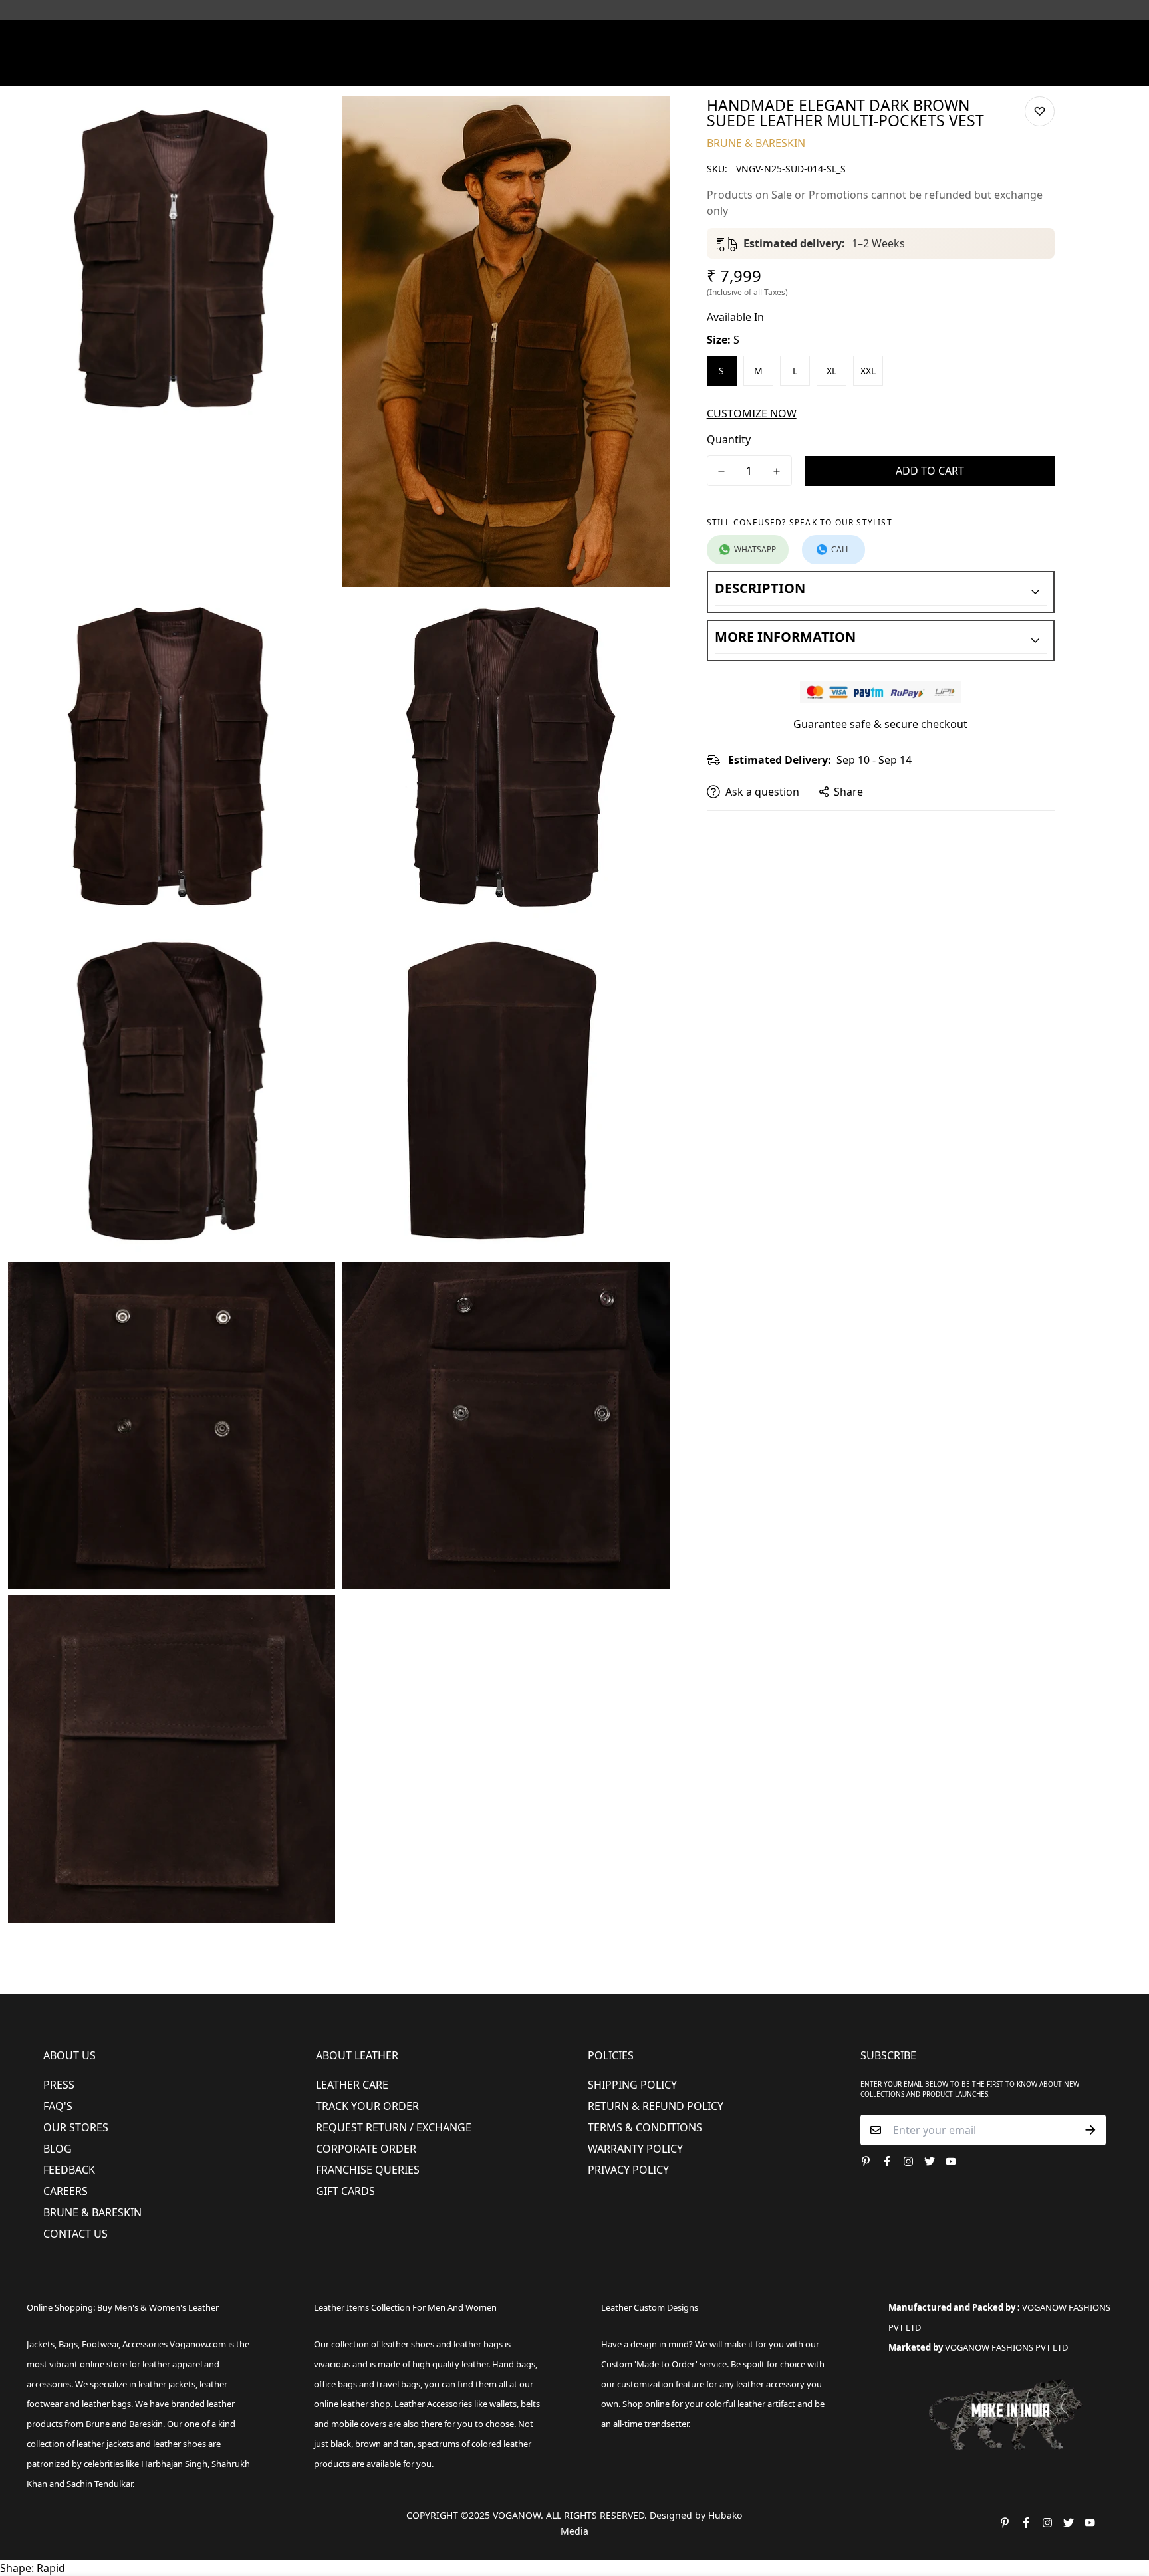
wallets (503, 2404)
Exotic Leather (255, 69)
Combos (689, 69)
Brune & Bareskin (92, 2212)
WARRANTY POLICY (635, 2149)
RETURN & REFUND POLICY (656, 2106)
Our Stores (76, 2127)
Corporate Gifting (818, 69)
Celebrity (634, 69)
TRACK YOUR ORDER (367, 2106)
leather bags (106, 2404)
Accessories (512, 69)
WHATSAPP (755, 549)
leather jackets (105, 2444)
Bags (576, 69)
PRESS (59, 2085)
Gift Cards (345, 2191)
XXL (868, 371)
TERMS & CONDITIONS (645, 2127)
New (314, 69)
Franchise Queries (368, 2170)
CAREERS (65, 2191)
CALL (840, 549)
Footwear (373, 69)
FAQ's (58, 2106)
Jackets (41, 2344)
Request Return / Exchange (394, 2127)
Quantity (729, 439)
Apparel (441, 69)
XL (831, 371)
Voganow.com (198, 2344)
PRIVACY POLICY (628, 2170)
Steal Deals (901, 69)
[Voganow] (575, 39)
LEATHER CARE (352, 2085)
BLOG (58, 2149)
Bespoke (742, 69)
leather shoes (408, 2344)
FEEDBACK (69, 2170)
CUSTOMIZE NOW (752, 413)
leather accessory (770, 2384)
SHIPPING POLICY (632, 2085)
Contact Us (75, 2234)
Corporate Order (366, 2149)
